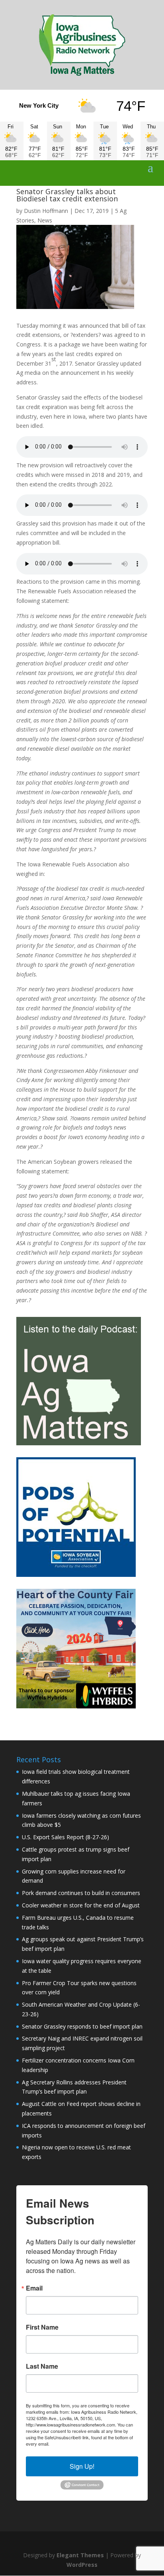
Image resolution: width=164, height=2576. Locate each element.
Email (34, 2288)
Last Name (42, 2366)
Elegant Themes (80, 2555)
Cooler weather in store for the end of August (81, 1905)
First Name (42, 2327)
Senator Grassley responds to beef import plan (82, 2026)
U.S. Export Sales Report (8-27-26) (65, 1837)
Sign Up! (82, 2466)
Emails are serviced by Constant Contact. (91, 2444)
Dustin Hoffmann (46, 211)
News (45, 220)
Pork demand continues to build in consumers (81, 1893)
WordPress (82, 2565)
